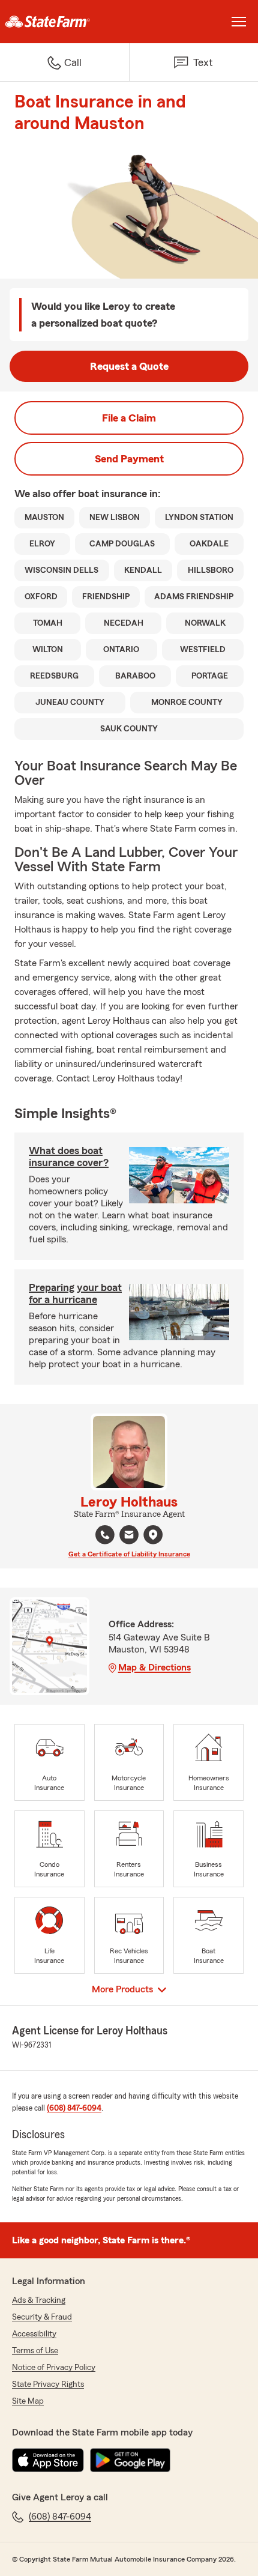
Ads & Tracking (39, 2300)
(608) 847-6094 (74, 2108)
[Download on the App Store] (48, 2460)
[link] (64, 22)
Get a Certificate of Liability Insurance (129, 1554)
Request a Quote (129, 366)
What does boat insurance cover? (69, 1156)
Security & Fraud (42, 2317)
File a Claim (129, 418)
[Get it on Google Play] (130, 2460)
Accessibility (34, 2334)
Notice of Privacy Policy (54, 2368)
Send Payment (129, 459)
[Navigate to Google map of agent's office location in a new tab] (153, 1535)
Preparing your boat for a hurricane (75, 1293)
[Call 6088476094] (105, 1535)
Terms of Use (35, 2351)
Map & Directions (154, 1667)
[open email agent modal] (129, 1536)
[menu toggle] (239, 22)
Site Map (28, 2401)
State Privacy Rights (48, 2384)
